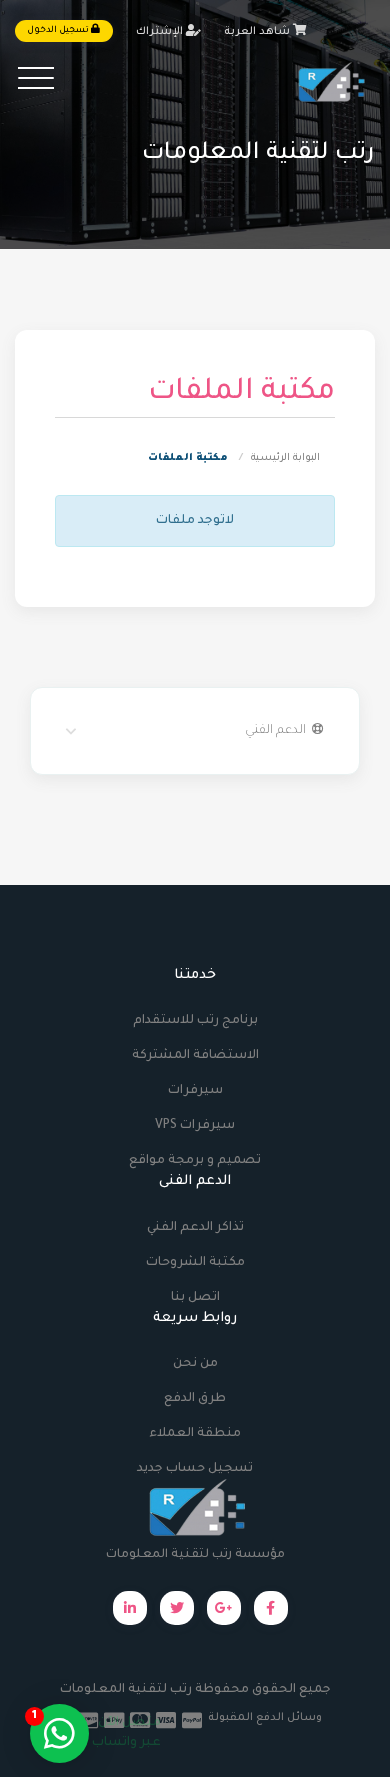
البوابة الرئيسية (285, 458)
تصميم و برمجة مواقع (195, 1161)
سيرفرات (195, 1091)
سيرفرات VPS (195, 1126)
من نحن (195, 1364)
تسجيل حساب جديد (195, 1469)
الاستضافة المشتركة (195, 1056)
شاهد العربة (258, 32)
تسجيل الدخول (59, 31)
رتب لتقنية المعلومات (126, 1690)
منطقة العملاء (195, 1434)
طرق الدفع (195, 1399)
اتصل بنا (195, 1298)
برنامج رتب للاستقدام (195, 1021)
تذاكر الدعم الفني (195, 1228)
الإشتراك (161, 32)
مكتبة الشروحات (195, 1263)
